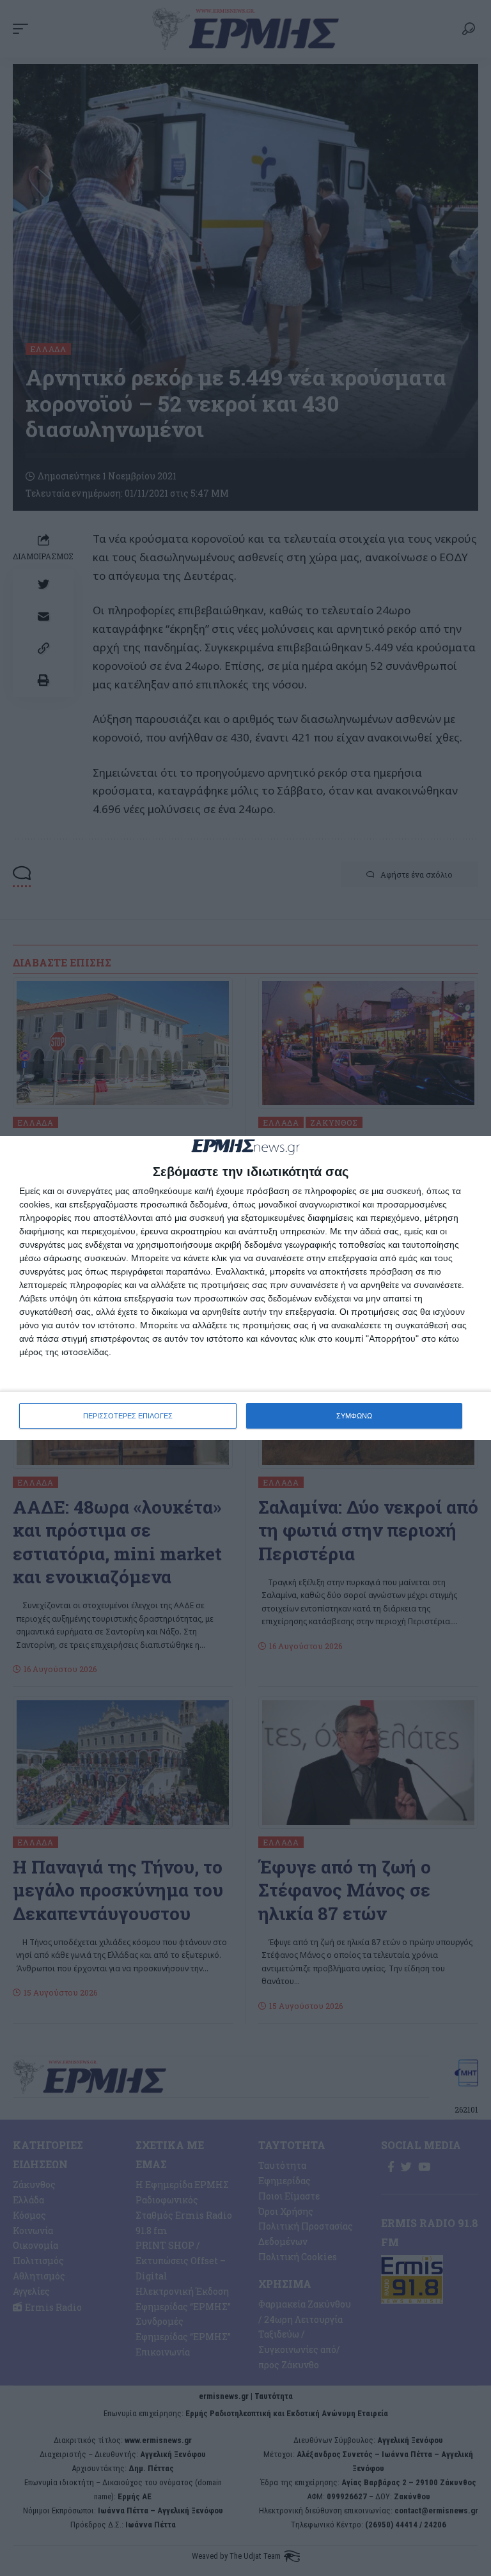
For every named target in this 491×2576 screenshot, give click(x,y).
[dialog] (245, 1288)
